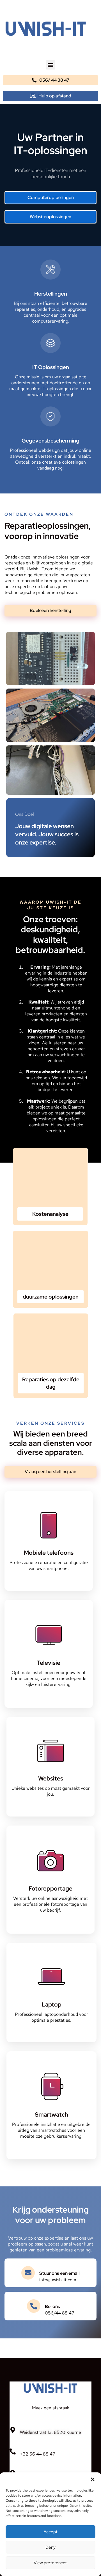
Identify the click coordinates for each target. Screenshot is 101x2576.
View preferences (50, 2563)
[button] (93, 2479)
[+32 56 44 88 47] (13, 2452)
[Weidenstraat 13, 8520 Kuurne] (13, 2430)
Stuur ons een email (59, 2273)
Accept (50, 2532)
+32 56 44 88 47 (38, 2454)
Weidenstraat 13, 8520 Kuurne (50, 2432)
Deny (50, 2547)
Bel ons (52, 2306)
